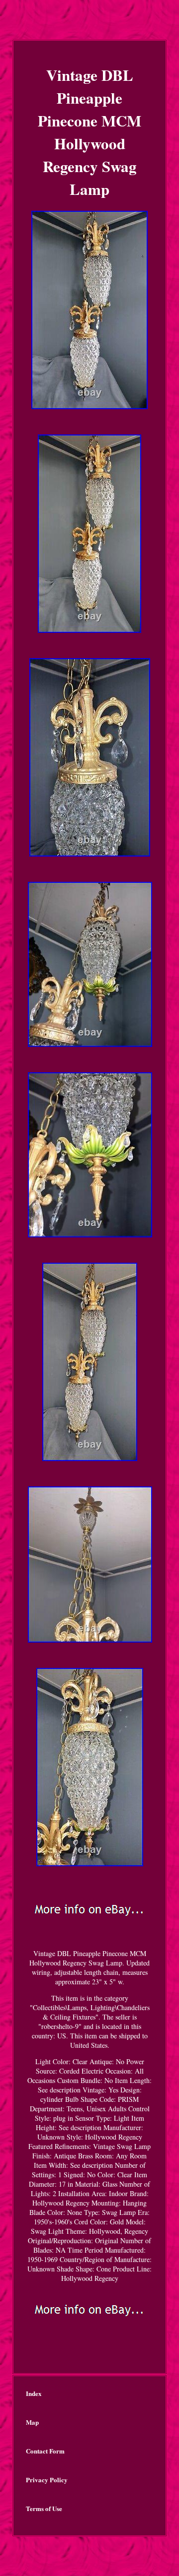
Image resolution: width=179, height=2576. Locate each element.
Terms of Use (44, 2508)
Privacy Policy (47, 2480)
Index (34, 2393)
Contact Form (45, 2451)
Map (32, 2422)
